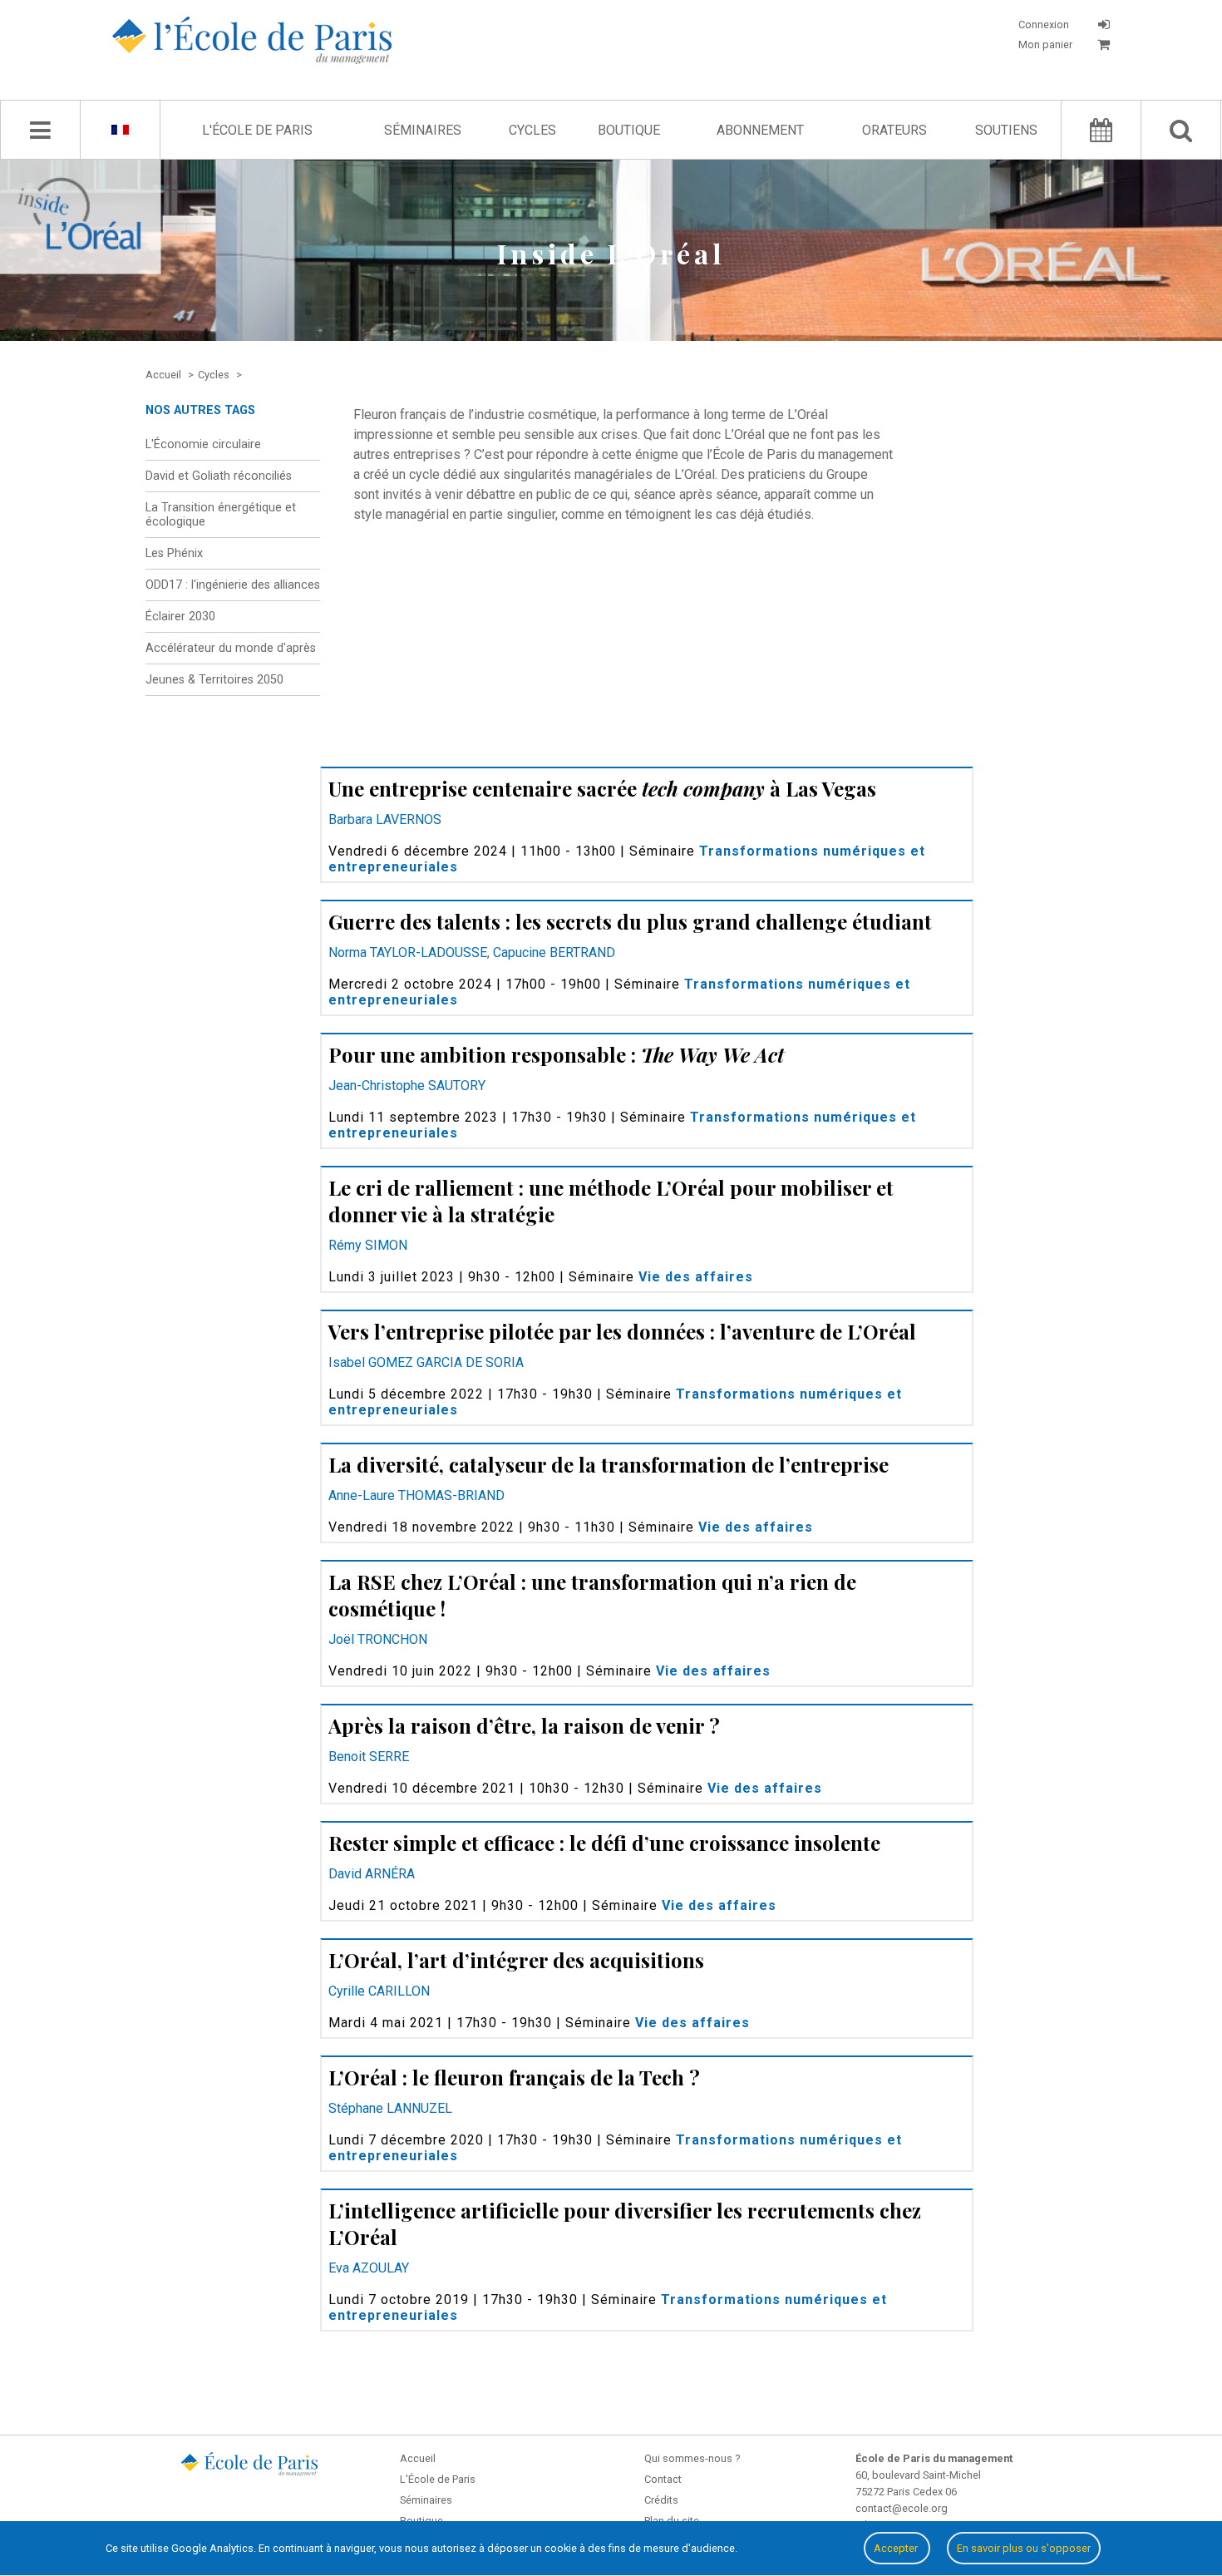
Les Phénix (174, 553)
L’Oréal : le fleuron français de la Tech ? (514, 2077)
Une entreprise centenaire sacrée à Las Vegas (602, 788)
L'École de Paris (257, 130)
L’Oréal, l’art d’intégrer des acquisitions (516, 1960)
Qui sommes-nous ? (692, 2458)
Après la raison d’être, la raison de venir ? (524, 1725)
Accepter (897, 2548)
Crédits (661, 2500)
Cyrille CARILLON (379, 1991)
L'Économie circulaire (203, 444)
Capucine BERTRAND (554, 952)
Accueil (418, 2458)
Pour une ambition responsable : (556, 1054)
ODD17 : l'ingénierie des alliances (233, 585)
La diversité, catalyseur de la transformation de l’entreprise (609, 1464)
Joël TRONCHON (378, 1639)
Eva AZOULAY (369, 2268)
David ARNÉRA (372, 1874)
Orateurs (894, 130)
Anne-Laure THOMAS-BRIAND (416, 1495)
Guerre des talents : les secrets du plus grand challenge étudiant (630, 921)
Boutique (629, 130)
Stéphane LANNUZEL (390, 2108)
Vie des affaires (696, 1277)
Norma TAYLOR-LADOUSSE (408, 952)
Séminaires (423, 130)
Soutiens (1006, 130)
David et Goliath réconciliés (219, 476)
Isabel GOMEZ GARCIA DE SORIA (426, 1362)
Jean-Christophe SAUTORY (407, 1086)
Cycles (532, 130)
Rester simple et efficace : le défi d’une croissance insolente (604, 1843)
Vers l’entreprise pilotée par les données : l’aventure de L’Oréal (622, 1331)
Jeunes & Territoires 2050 (214, 680)
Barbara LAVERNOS (385, 819)
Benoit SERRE (369, 1757)
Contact (663, 2479)
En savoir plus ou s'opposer (1024, 2548)
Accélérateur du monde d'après (231, 648)
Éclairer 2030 (180, 617)
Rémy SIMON (368, 1245)
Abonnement (760, 130)
